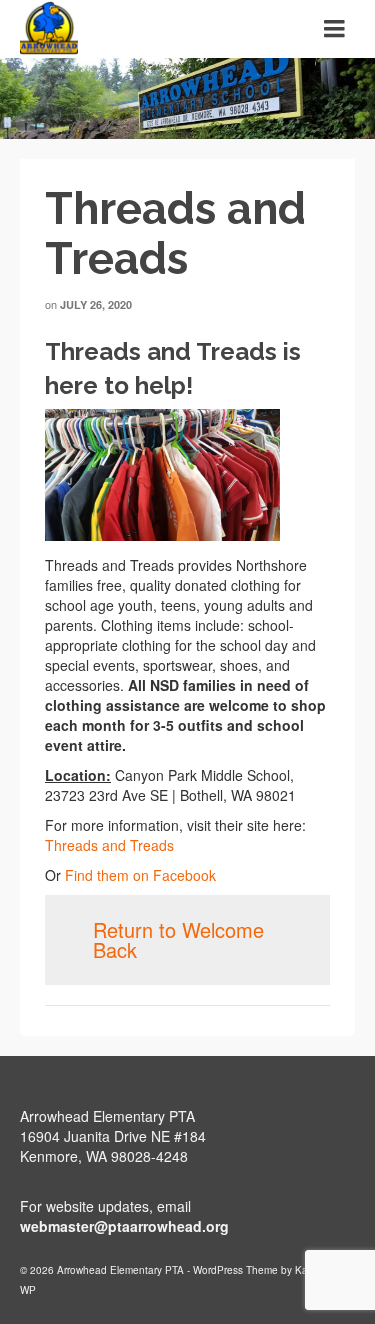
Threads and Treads (109, 845)
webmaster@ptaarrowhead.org (124, 1226)
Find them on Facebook (140, 875)
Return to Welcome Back (178, 939)
